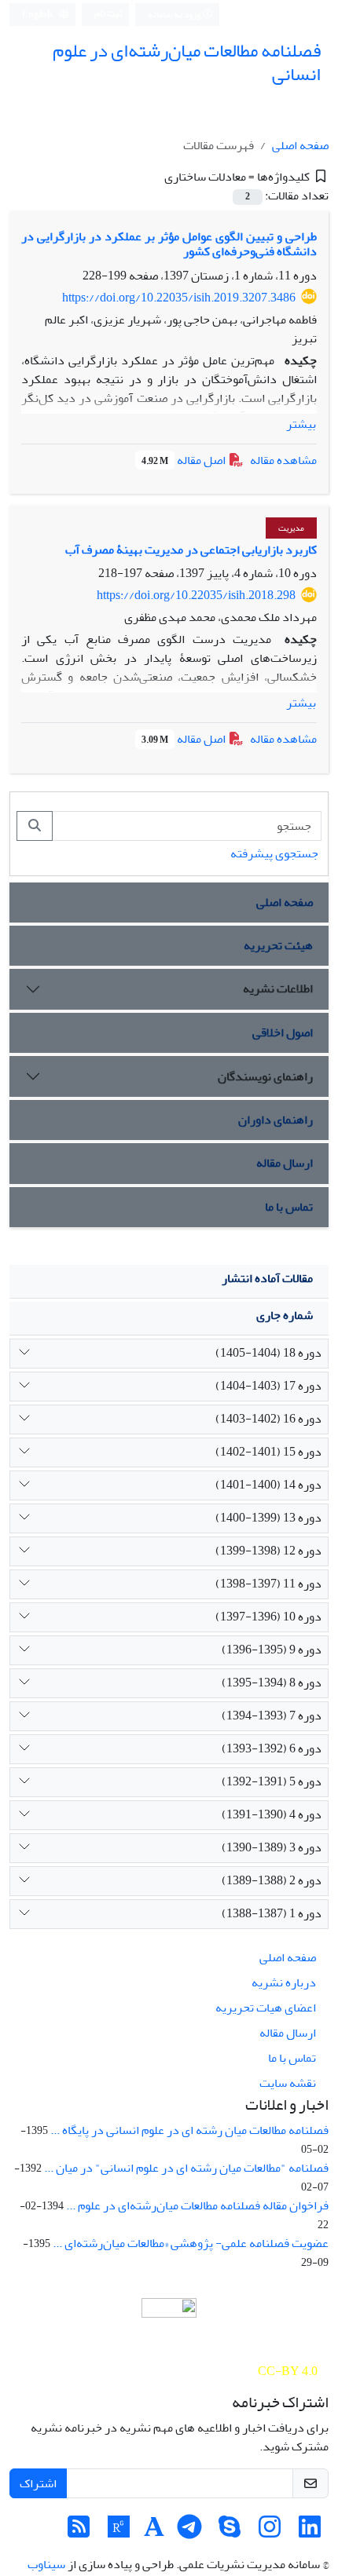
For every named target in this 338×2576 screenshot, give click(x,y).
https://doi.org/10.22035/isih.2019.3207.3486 (179, 298)
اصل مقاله (185, 460)
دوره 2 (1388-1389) (272, 1880)
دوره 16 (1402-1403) (268, 1419)
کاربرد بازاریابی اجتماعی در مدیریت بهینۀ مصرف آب (191, 550)
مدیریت (291, 528)
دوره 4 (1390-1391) (272, 1814)
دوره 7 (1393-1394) (272, 1716)
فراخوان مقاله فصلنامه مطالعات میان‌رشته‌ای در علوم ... (197, 2205)
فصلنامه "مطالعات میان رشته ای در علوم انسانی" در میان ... (186, 2168)
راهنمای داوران (276, 1120)
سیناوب (46, 2564)
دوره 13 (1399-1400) (268, 1518)
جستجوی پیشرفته (274, 853)
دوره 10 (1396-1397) (268, 1617)
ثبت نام (108, 14)
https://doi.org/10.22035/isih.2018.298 (196, 595)
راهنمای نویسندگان (265, 1076)
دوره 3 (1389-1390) (272, 1847)
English (38, 15)
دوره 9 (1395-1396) (272, 1650)
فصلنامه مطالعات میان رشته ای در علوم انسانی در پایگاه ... (189, 2130)
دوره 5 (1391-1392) (272, 1781)
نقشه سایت (288, 2083)
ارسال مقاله (285, 1163)
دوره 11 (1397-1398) (268, 1584)
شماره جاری (285, 1315)
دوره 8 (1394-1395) (272, 1683)
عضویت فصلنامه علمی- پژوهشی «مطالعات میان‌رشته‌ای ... (191, 2243)
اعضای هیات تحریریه (266, 2008)
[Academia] (154, 2532)
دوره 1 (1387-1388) (272, 1913)
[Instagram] (270, 2532)
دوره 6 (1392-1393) (272, 1748)
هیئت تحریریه (278, 945)
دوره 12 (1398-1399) (268, 1551)
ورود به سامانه (175, 15)
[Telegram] (189, 2532)
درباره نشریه (284, 1982)
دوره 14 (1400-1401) (268, 1485)
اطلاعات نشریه (278, 988)
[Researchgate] (119, 2532)
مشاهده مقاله (283, 460)
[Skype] (230, 2532)
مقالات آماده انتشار (267, 1278)
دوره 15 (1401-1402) (268, 1452)
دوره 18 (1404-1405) (268, 1353)
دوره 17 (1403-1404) (268, 1386)
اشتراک (38, 2483)
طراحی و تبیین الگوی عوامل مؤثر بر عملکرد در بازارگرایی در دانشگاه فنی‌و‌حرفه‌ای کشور (169, 244)
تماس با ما (289, 1207)
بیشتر (301, 424)
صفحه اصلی (300, 145)
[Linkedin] (310, 2532)
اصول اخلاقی (283, 1032)
